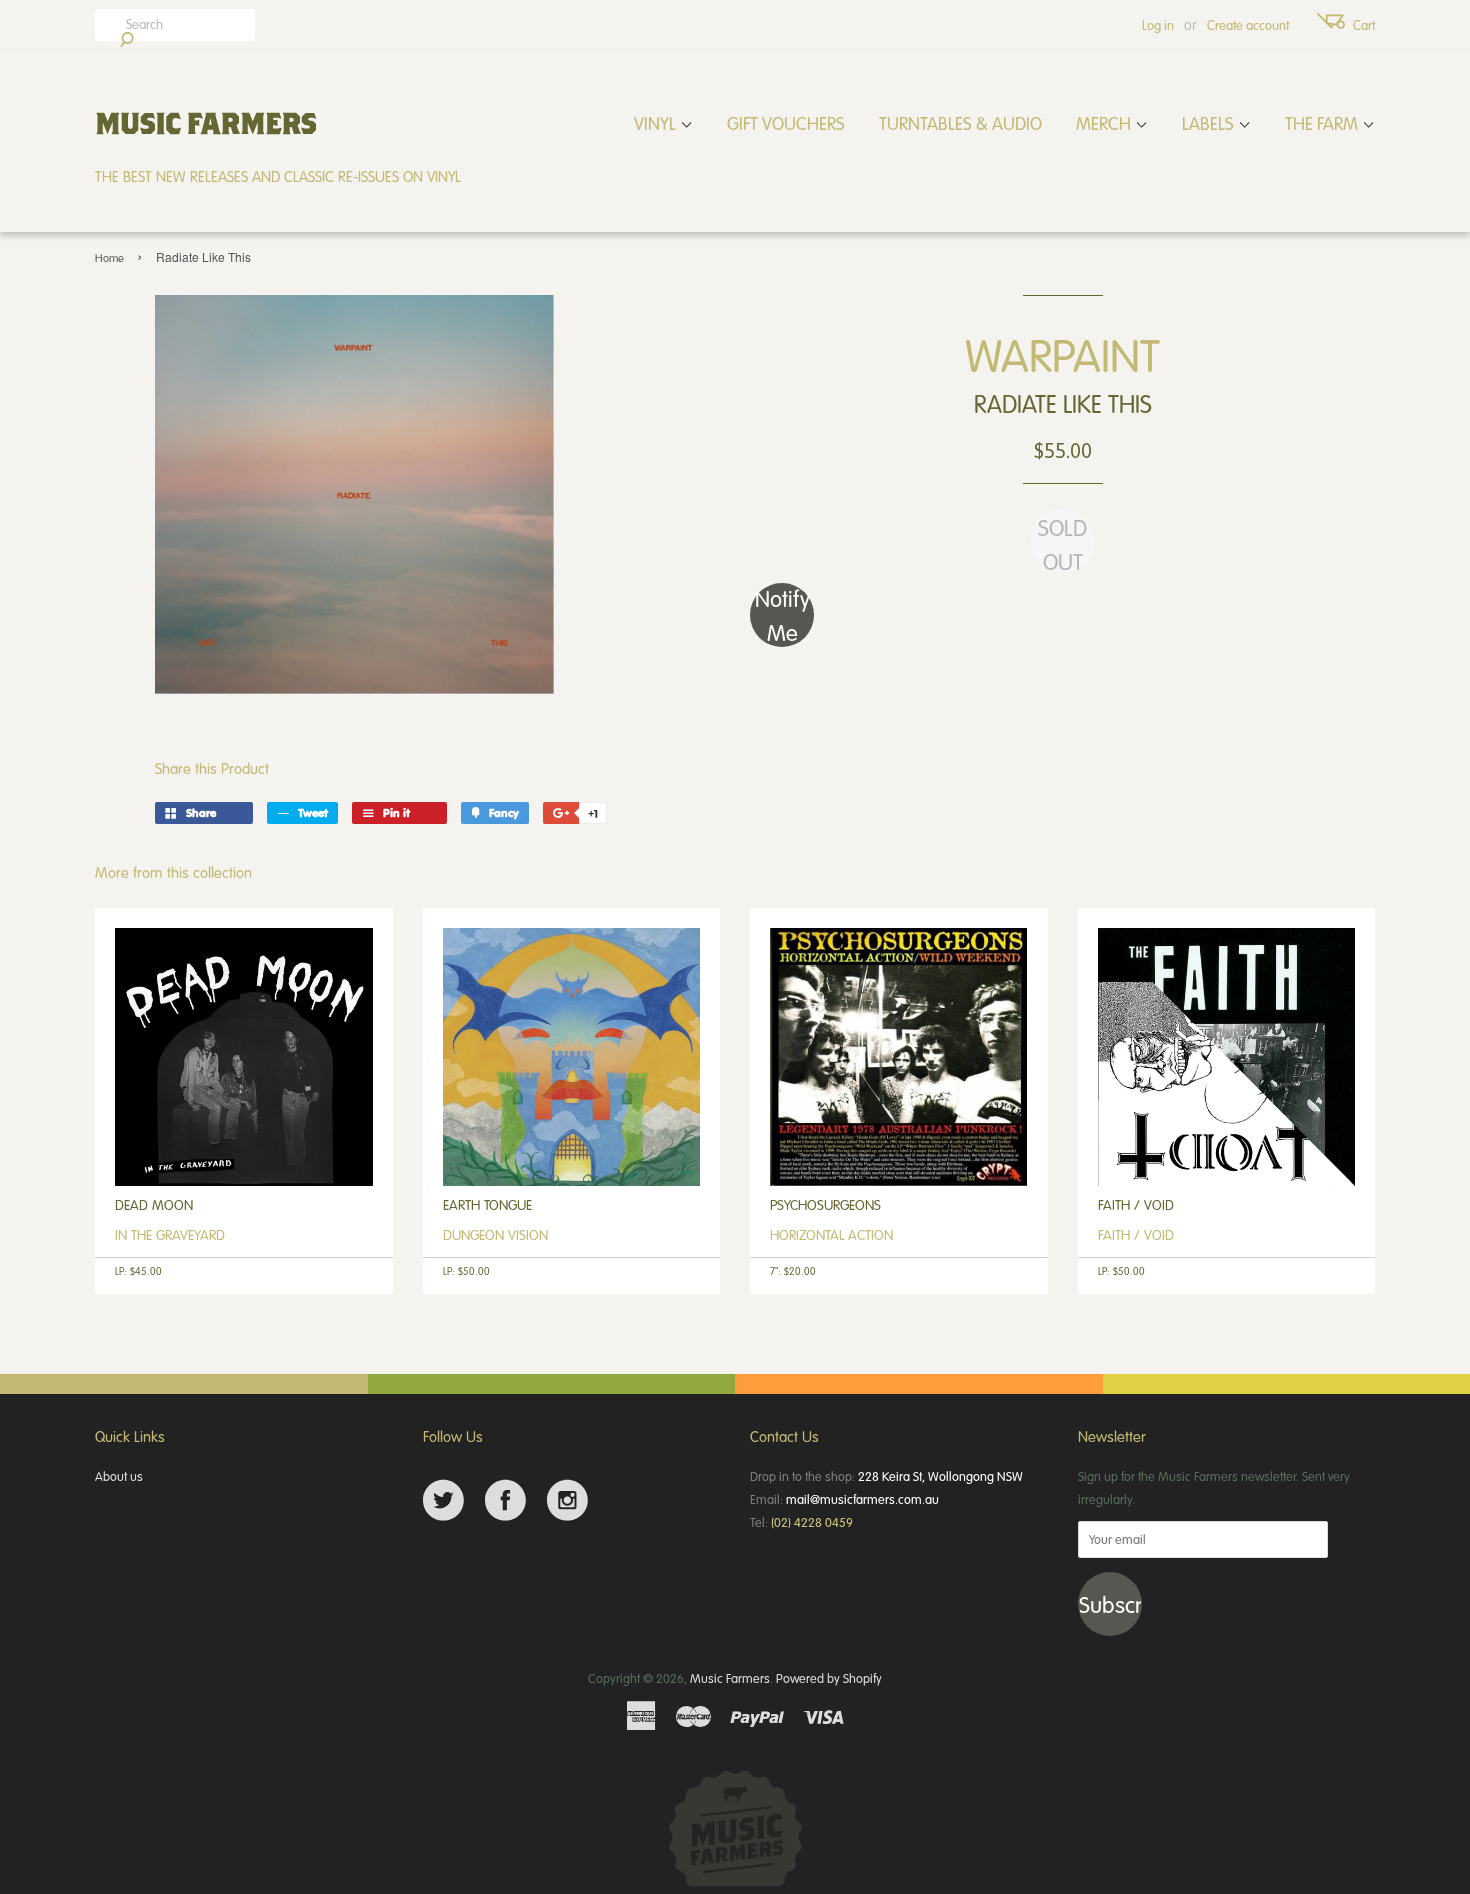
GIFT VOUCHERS (786, 123)
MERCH (1105, 123)
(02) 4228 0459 (812, 1522)
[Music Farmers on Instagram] (567, 1500)
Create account (1248, 25)
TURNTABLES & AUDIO (960, 123)
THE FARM (1323, 123)
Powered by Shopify (829, 1678)
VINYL (657, 123)
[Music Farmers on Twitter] (443, 1500)
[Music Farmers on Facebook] (505, 1500)
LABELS (1210, 123)
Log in (1158, 25)
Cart (1364, 25)
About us (119, 1476)
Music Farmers (730, 1678)
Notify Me (782, 615)
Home (109, 257)
